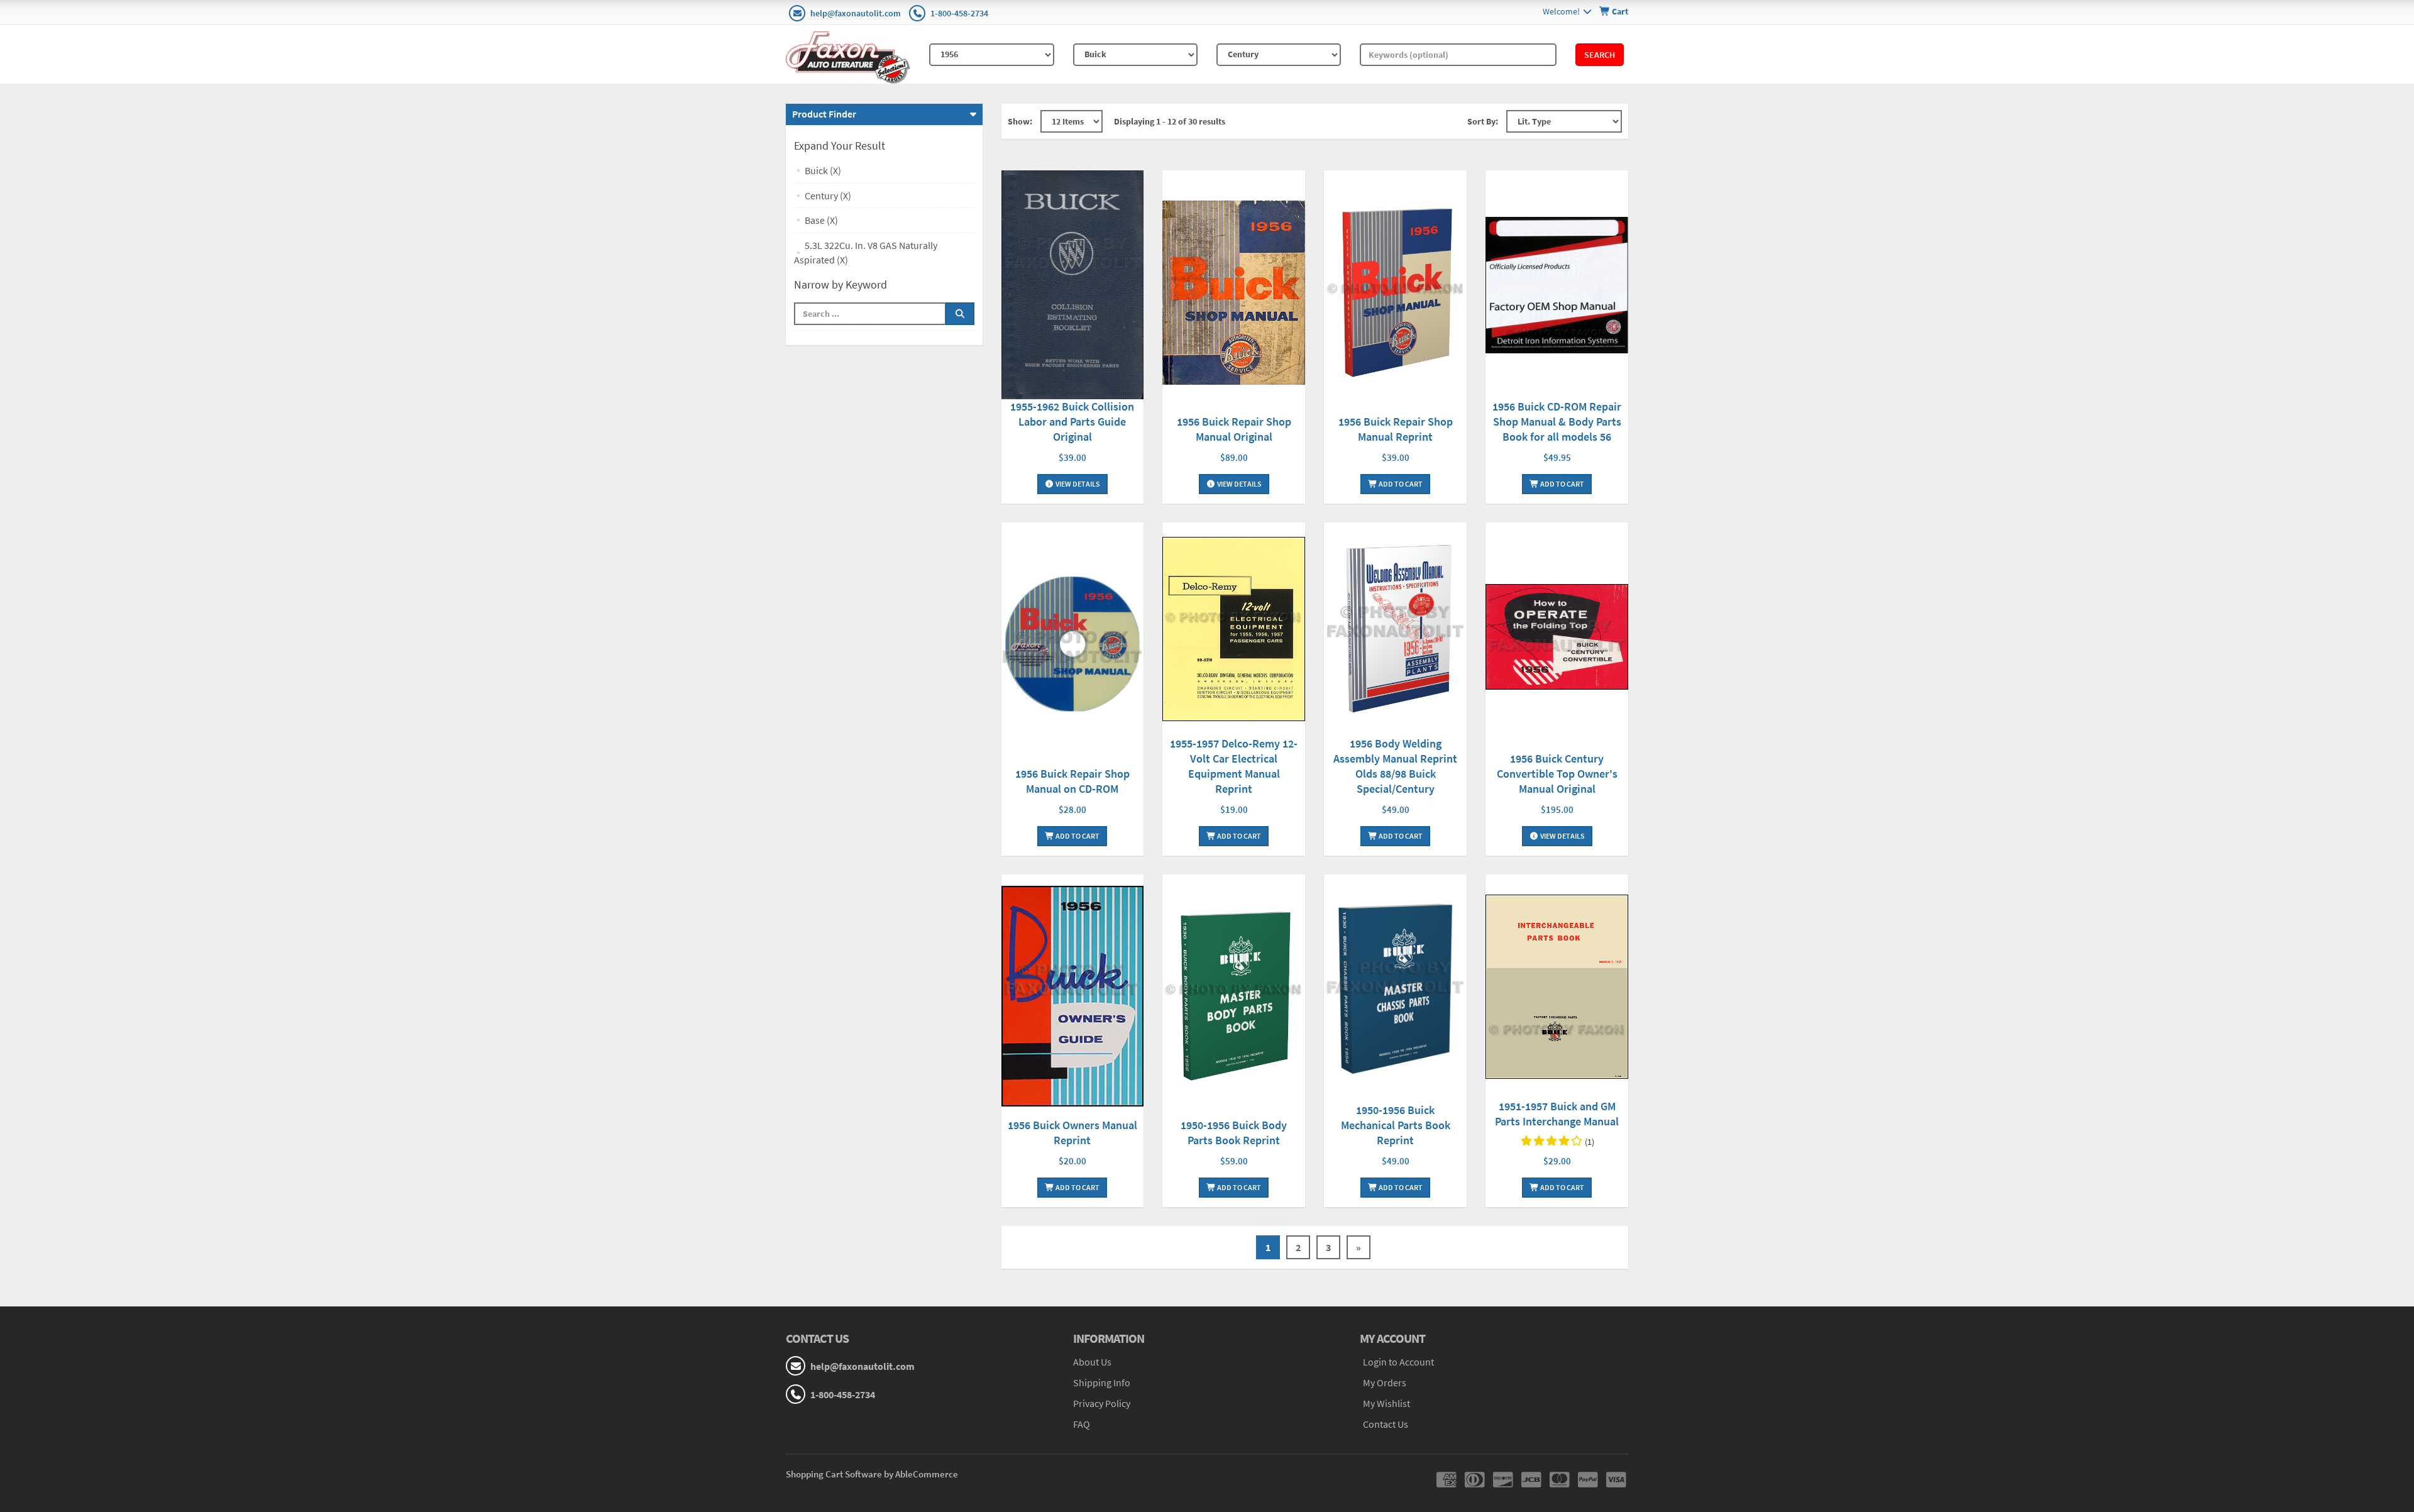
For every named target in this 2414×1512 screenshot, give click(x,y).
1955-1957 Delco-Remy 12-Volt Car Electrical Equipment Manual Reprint (1234, 766)
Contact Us (1386, 1424)
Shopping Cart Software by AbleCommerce (872, 1474)
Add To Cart (1400, 484)
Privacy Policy (1102, 1403)
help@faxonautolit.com (856, 13)
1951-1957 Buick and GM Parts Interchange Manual (1557, 1114)
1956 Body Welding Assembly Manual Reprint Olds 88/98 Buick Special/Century (1395, 766)
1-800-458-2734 (959, 13)
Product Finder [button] (824, 114)
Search (1600, 55)
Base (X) (821, 220)
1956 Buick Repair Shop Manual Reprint (1396, 429)
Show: (1020, 121)
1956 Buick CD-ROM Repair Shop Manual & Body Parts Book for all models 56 (1557, 422)
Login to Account (1398, 1362)
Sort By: (1483, 121)
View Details (1077, 484)
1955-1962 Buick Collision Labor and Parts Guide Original (1072, 422)
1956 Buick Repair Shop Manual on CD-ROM (1072, 781)
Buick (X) (823, 170)
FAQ (1082, 1424)
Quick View (1072, 286)
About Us (1092, 1362)
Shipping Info (1102, 1382)
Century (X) (828, 196)
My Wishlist (1386, 1403)
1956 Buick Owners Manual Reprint (1072, 1133)
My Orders (1385, 1382)
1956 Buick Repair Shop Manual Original (1234, 429)
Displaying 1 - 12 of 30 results (1170, 121)
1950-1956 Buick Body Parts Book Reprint (1234, 1133)
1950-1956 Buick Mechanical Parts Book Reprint (1396, 1125)
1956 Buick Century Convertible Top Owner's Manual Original (1557, 774)
